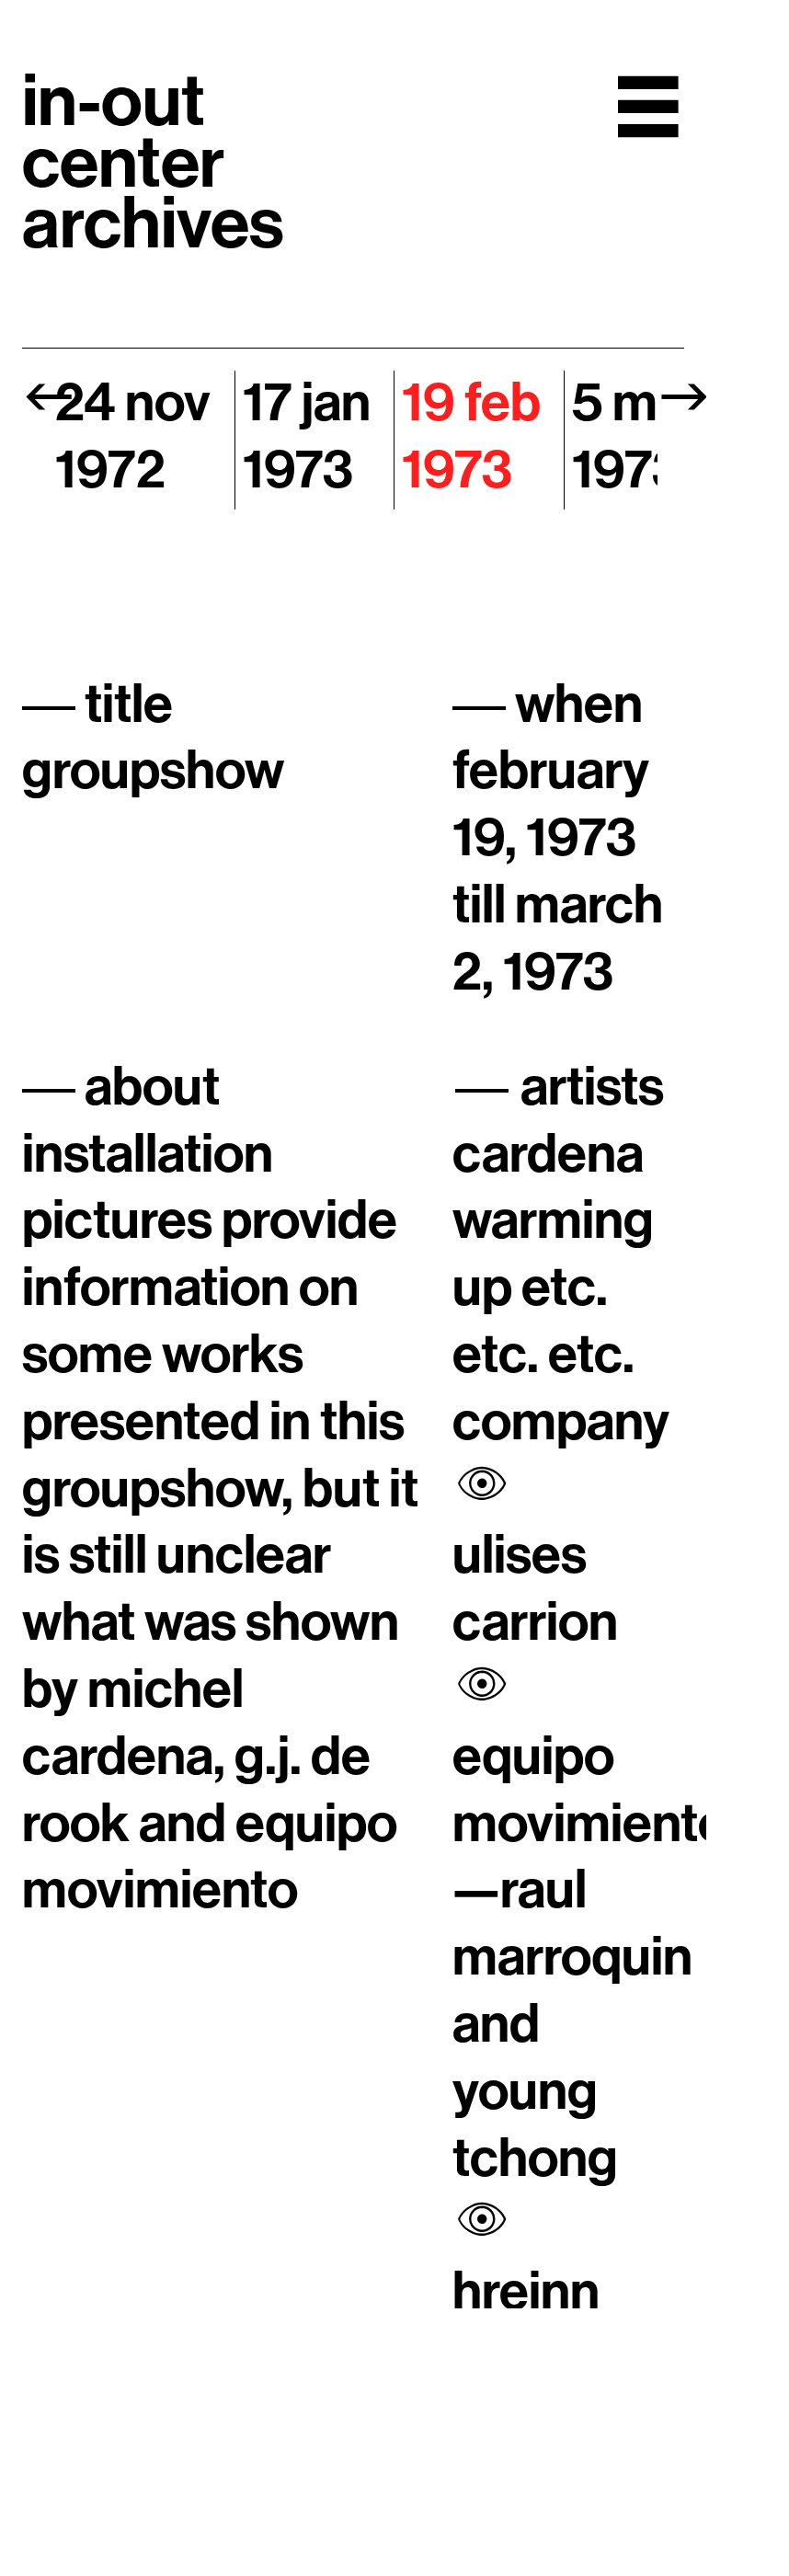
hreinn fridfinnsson (591, 2326)
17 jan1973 (307, 437)
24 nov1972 (133, 437)
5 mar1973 (638, 437)
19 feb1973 (471, 437)
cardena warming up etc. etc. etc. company (561, 1288)
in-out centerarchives (153, 163)
